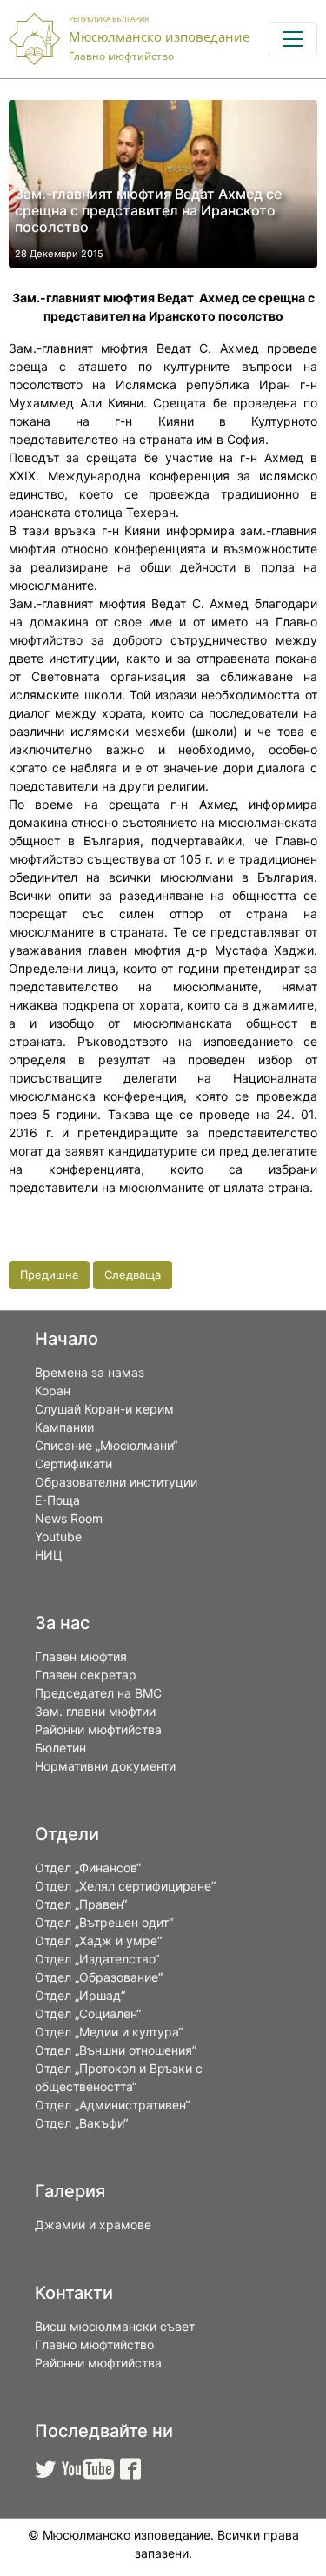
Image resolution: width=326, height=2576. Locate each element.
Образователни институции (116, 1482)
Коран (53, 1391)
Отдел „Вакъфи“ (81, 2123)
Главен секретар (86, 1675)
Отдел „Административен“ (112, 2105)
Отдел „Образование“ (99, 1977)
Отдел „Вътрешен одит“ (104, 1922)
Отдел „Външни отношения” (116, 2050)
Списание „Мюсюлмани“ (106, 1445)
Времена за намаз (90, 1372)
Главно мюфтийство (94, 2344)
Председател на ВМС (98, 1693)
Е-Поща (57, 1500)
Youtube (58, 1536)
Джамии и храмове (93, 2225)
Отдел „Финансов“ (88, 1867)
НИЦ (49, 1555)
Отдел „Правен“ (81, 1904)
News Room (69, 1518)
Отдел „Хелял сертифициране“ (125, 1886)
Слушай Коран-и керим (104, 1409)
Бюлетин (60, 1748)
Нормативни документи (105, 1766)
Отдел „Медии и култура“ (109, 2032)
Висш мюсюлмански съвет (115, 2326)
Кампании (64, 1427)
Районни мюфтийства (98, 1729)
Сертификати (73, 1463)
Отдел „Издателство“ (97, 1959)
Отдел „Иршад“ (80, 1995)
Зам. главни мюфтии (95, 1711)
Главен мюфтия (81, 1656)
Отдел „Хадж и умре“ (98, 1940)
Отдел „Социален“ (88, 2013)
